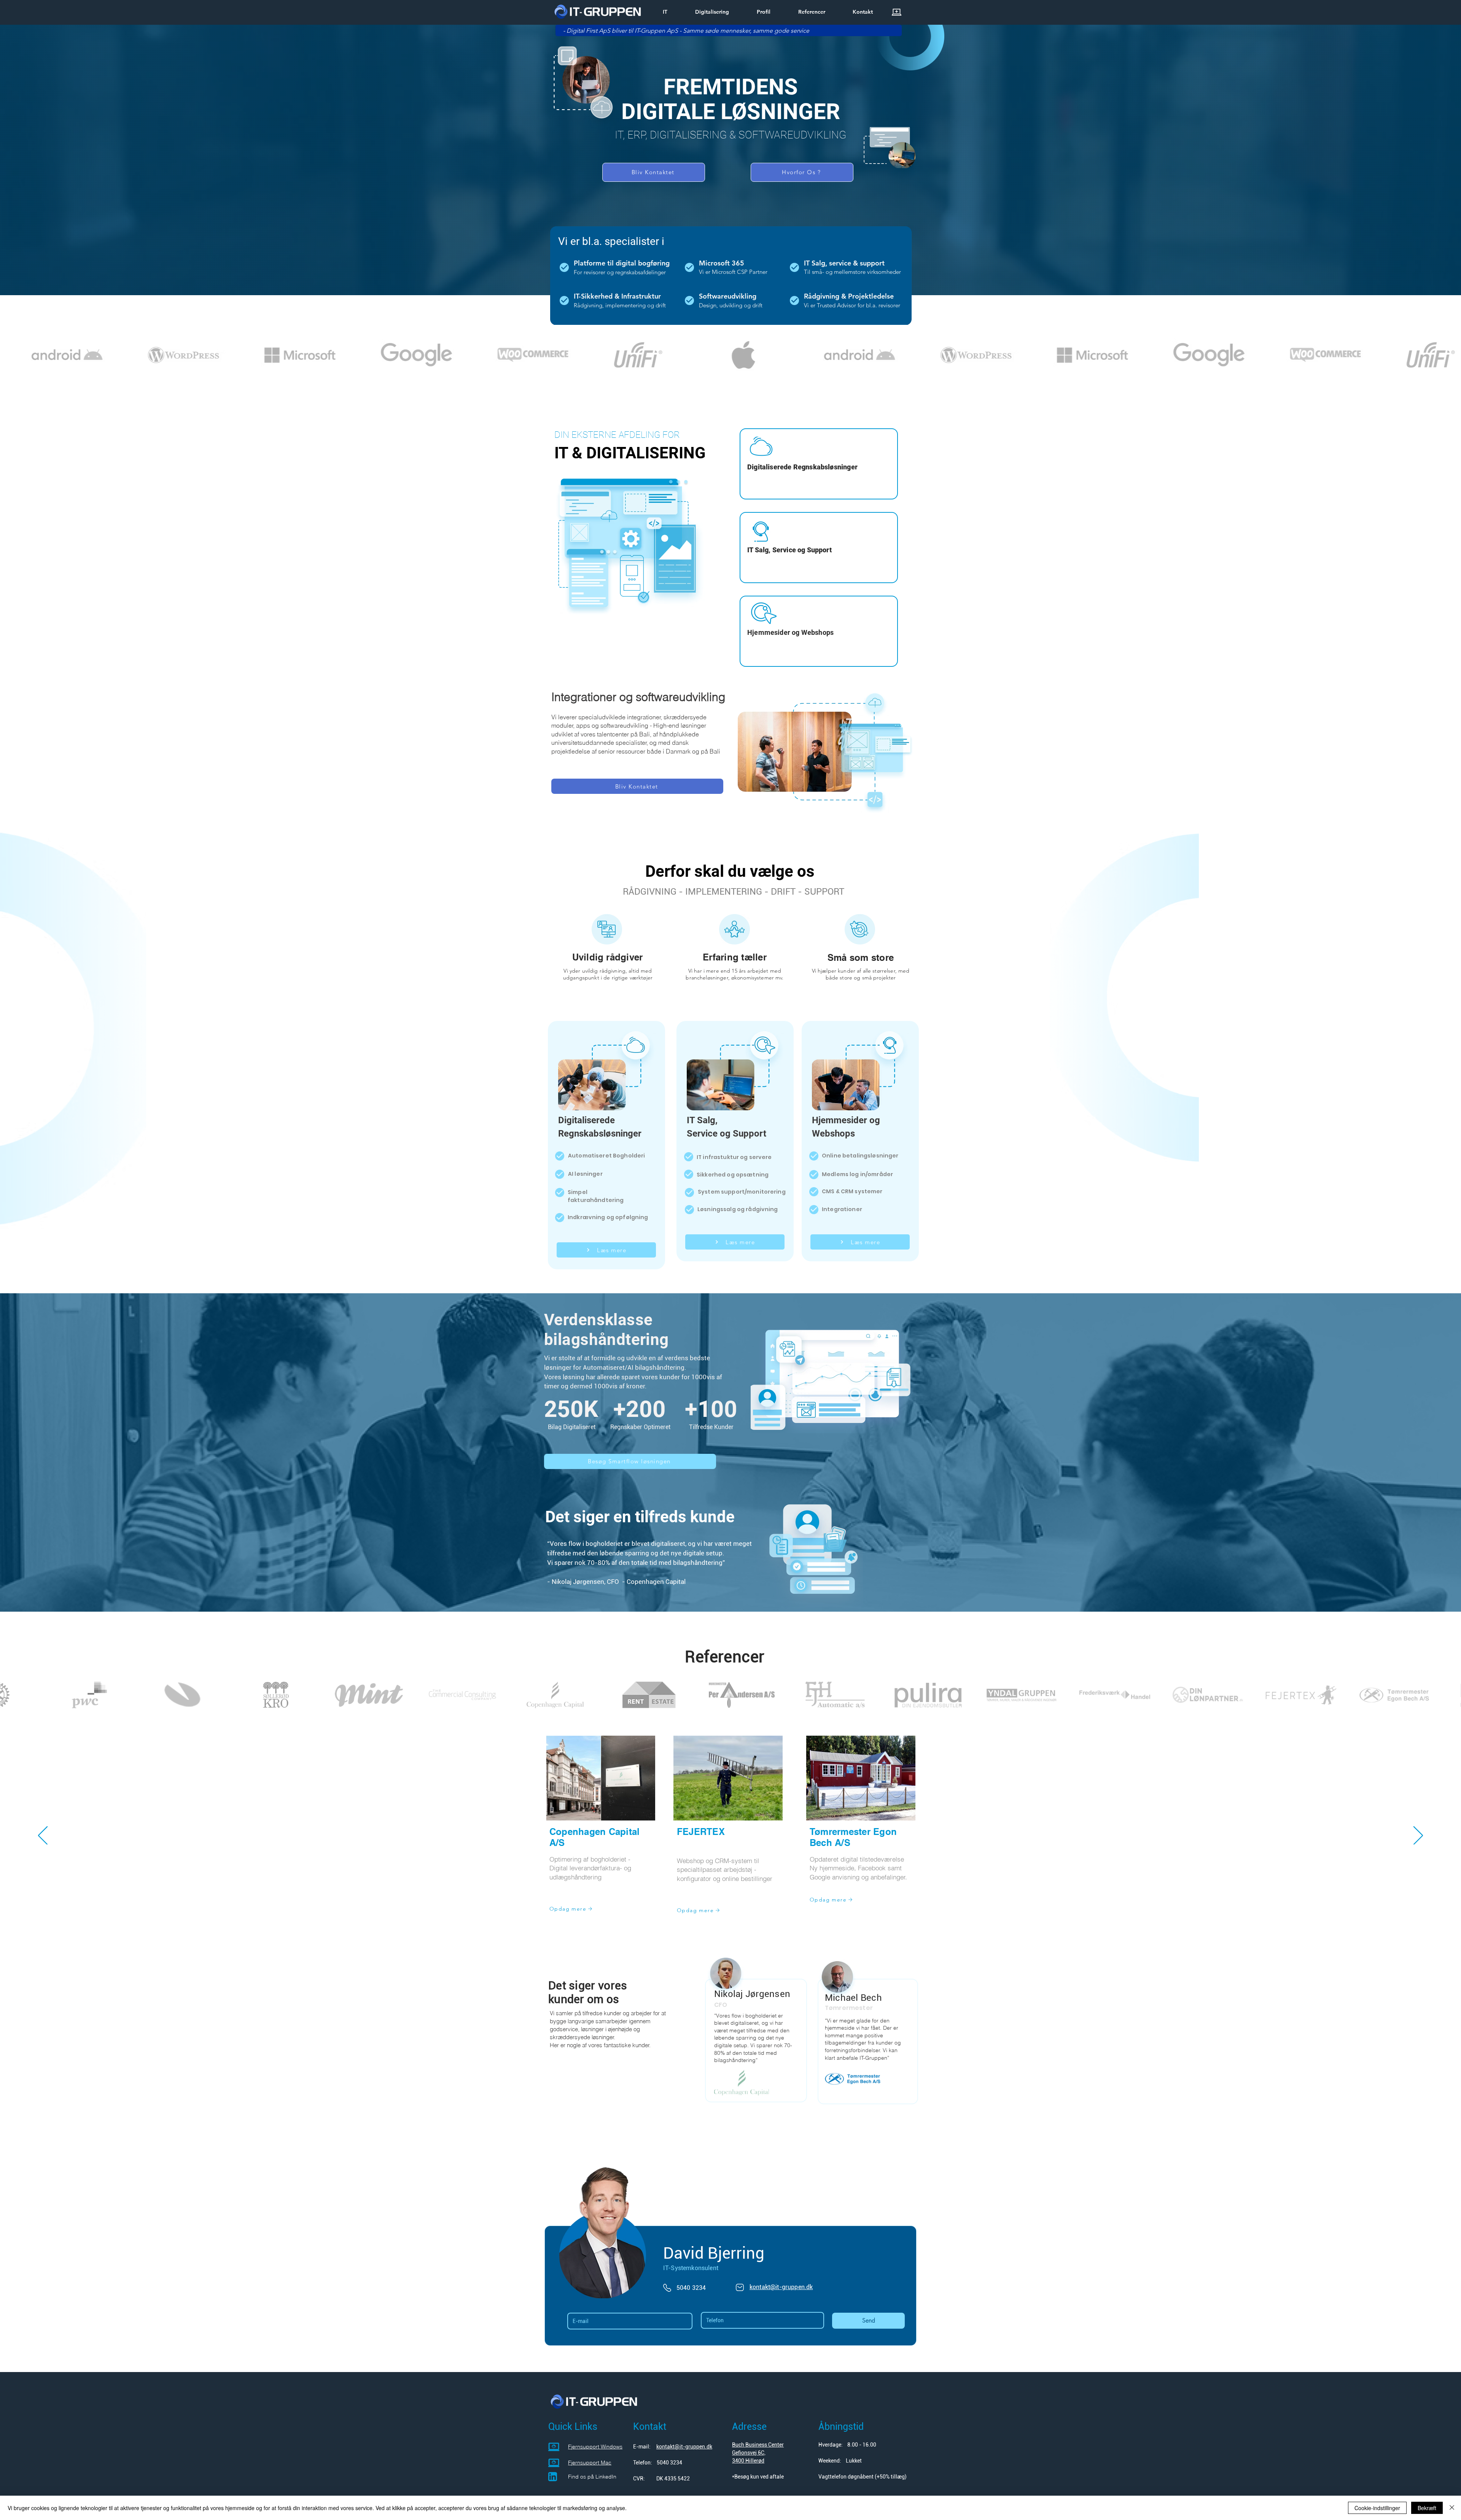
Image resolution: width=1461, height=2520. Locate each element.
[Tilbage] (43, 1836)
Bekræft (1427, 2508)
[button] (704, 12)
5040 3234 (669, 2463)
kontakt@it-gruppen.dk (684, 2447)
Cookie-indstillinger (1377, 2508)
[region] (819, 464)
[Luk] (1452, 2508)
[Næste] (1418, 1836)
